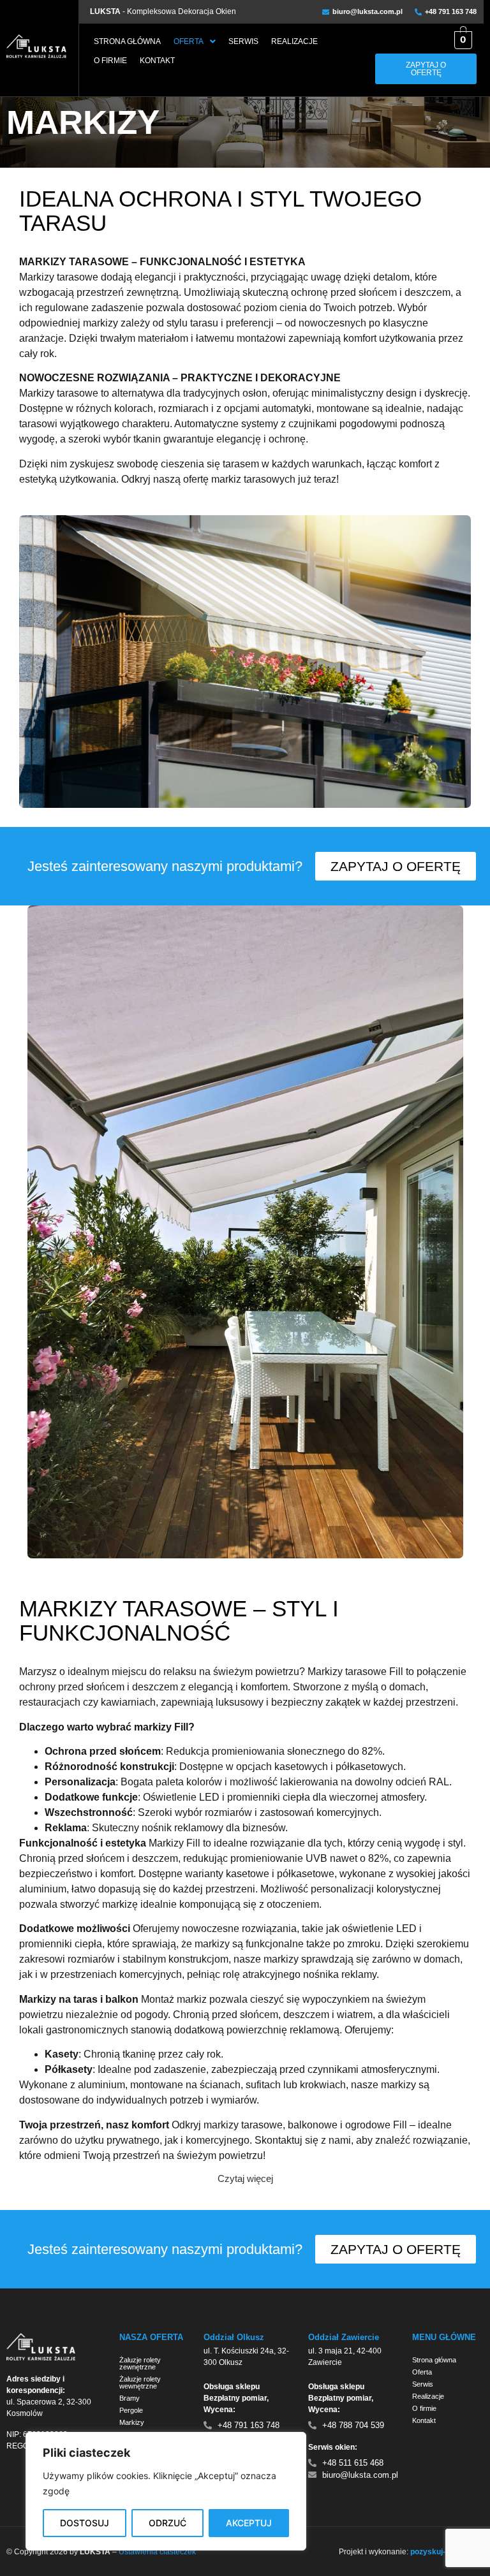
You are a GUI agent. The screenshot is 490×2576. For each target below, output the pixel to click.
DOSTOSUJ (85, 2523)
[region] (166, 2491)
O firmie (110, 61)
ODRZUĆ (167, 2523)
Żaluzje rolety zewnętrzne (140, 2363)
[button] (195, 41)
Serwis (243, 41)
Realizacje (294, 41)
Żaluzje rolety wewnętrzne (140, 2382)
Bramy (130, 2398)
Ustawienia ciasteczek (157, 2552)
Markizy (132, 2422)
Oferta (189, 41)
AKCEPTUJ (249, 2523)
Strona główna (127, 41)
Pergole (131, 2410)
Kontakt (157, 61)
